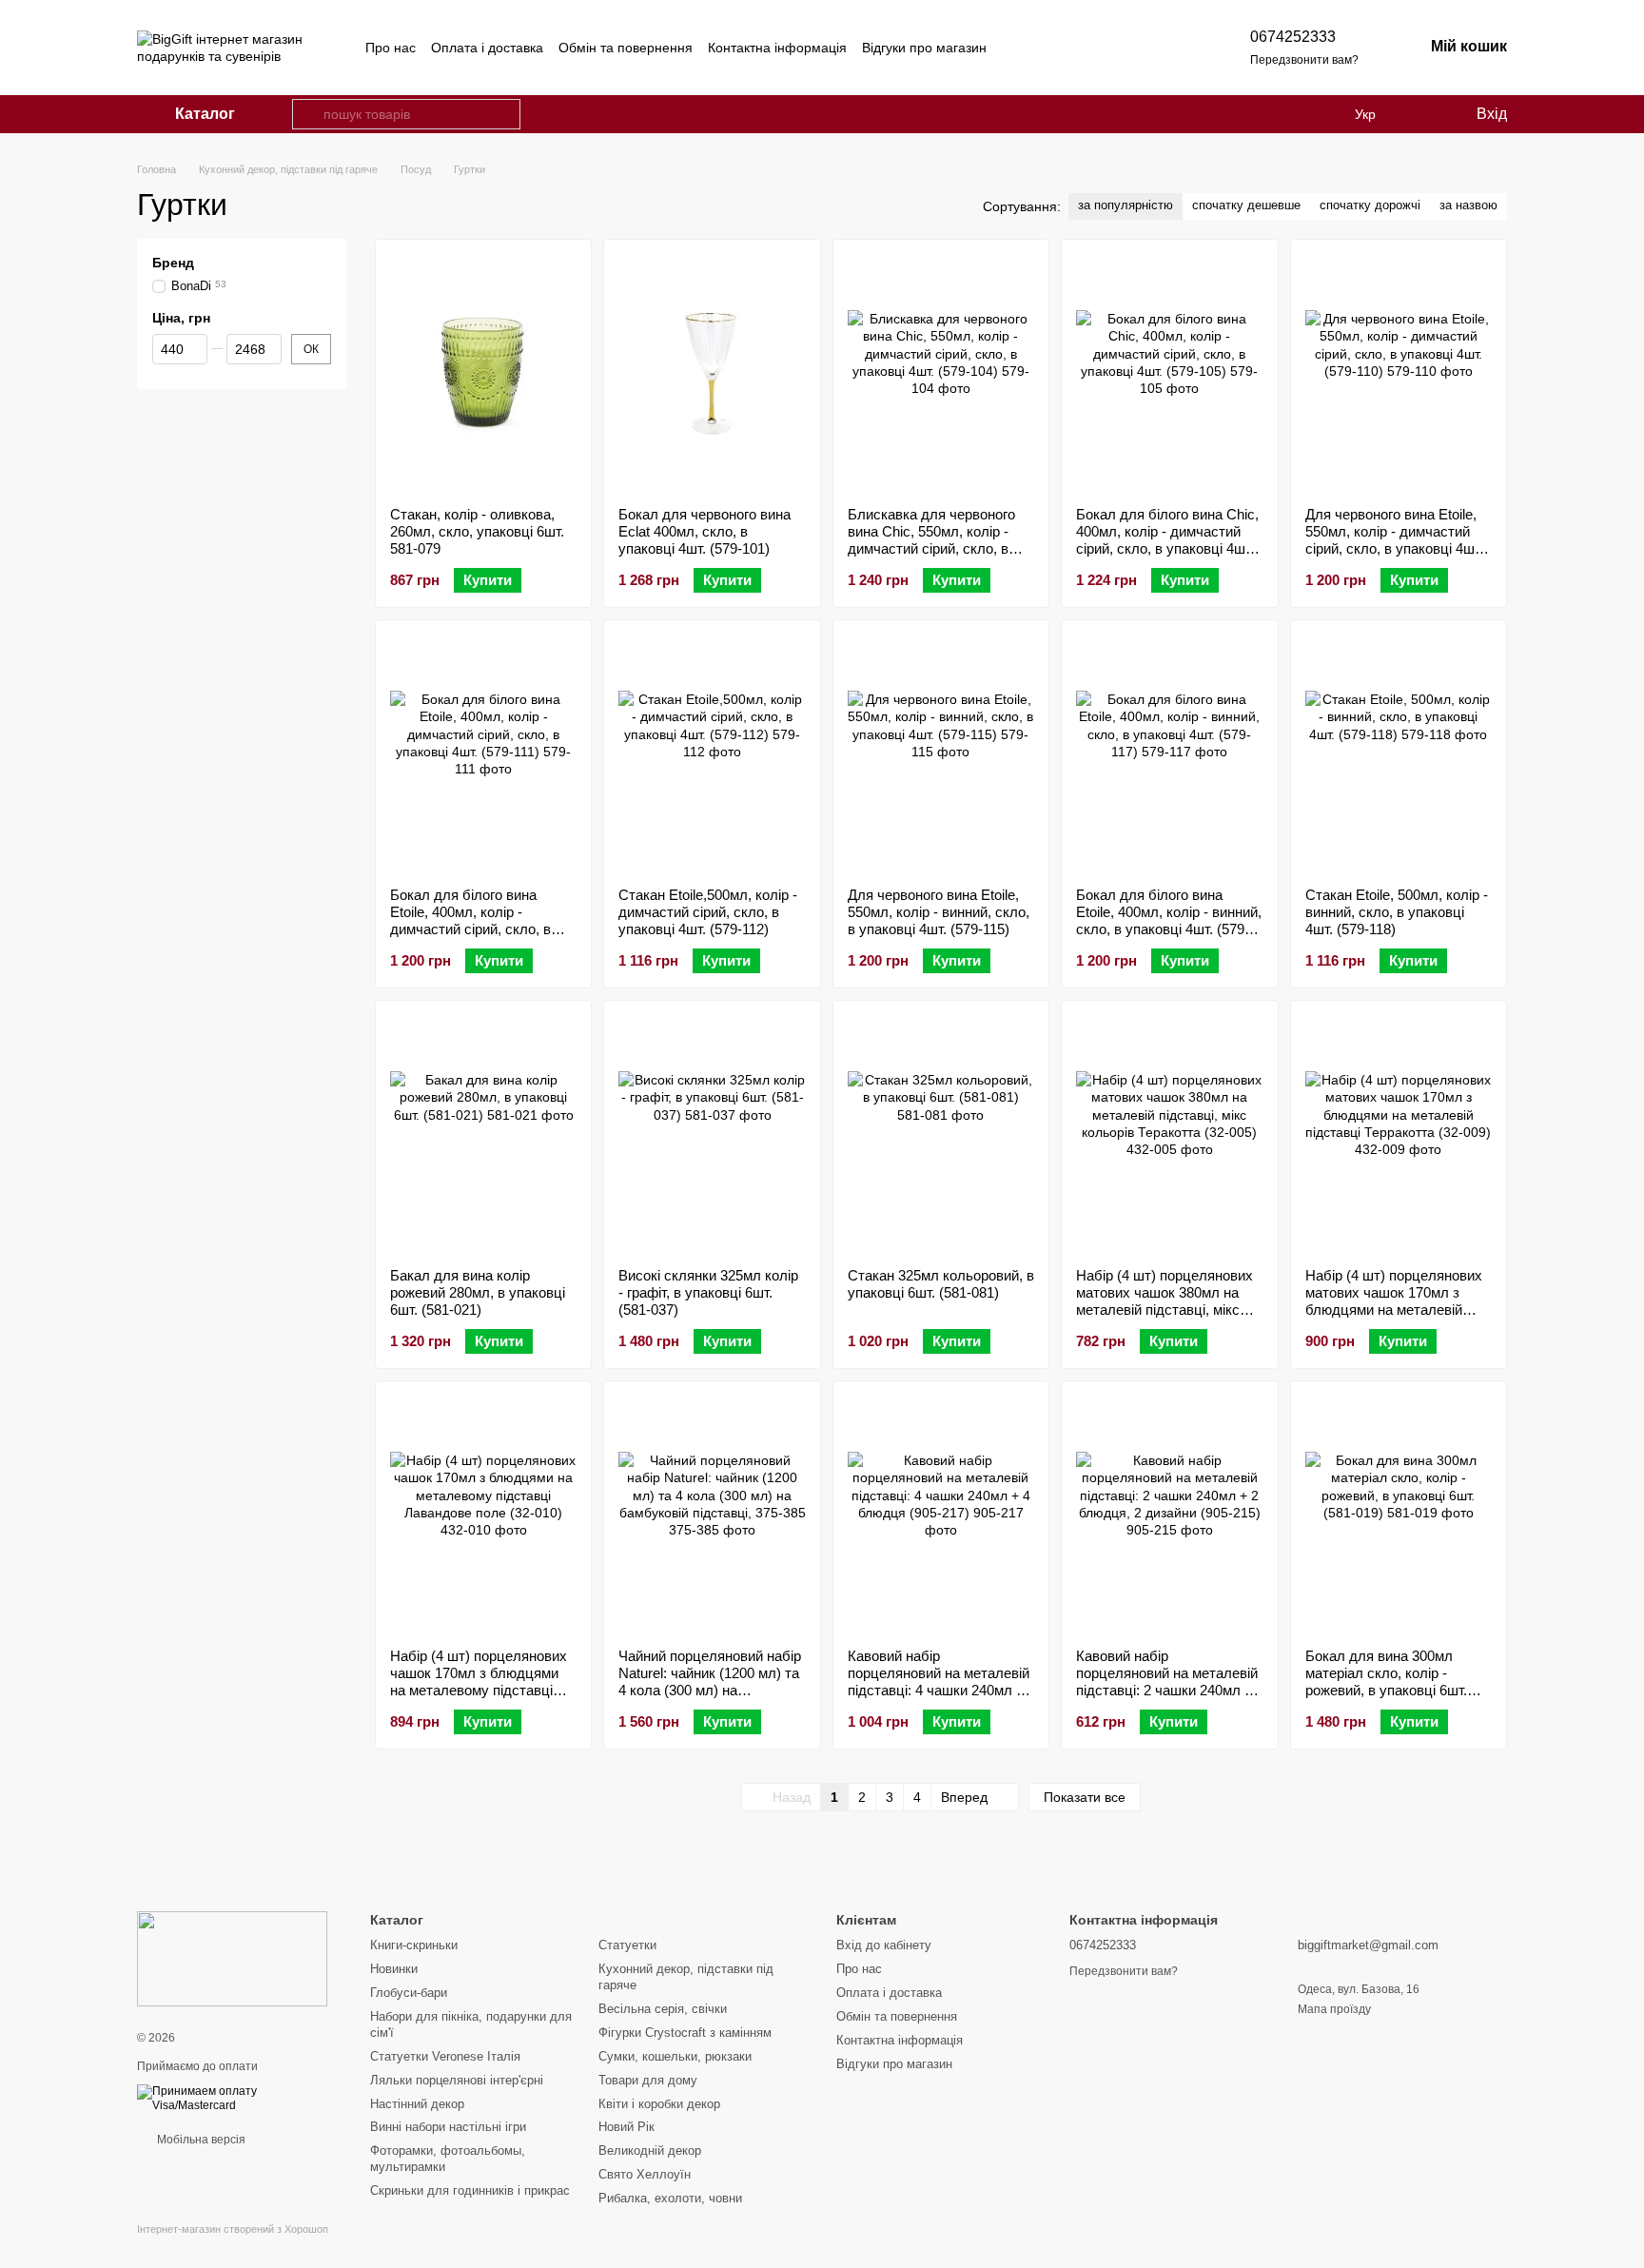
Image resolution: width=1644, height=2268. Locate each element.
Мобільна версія (200, 2140)
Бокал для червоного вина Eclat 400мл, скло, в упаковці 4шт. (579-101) (705, 531)
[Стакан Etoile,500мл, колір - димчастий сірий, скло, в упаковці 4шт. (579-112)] (712, 753)
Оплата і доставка (487, 48)
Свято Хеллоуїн (645, 2174)
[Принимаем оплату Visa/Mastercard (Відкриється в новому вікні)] (239, 2098)
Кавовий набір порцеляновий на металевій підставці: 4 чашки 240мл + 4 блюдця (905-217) (939, 1681)
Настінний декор (417, 2104)
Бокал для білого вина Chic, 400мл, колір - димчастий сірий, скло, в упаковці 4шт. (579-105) (1167, 540)
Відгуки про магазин (924, 48)
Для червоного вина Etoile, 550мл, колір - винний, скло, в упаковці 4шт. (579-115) (939, 912)
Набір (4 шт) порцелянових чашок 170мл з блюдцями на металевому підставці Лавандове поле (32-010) (479, 1681)
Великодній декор (650, 2151)
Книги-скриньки (414, 1945)
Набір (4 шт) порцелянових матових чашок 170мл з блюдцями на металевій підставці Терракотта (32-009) (1394, 1310)
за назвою (1468, 205)
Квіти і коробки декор (659, 2104)
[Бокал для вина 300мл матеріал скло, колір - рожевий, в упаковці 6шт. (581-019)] (1399, 1515)
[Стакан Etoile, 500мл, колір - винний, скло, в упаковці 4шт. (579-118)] (1399, 753)
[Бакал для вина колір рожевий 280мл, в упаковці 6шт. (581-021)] (483, 1134)
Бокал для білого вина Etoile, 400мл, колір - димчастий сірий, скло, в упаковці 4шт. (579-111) (470, 920)
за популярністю (1125, 205)
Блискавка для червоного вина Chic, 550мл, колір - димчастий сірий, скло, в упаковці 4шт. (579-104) (931, 540)
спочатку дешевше (1246, 205)
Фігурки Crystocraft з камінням (685, 2033)
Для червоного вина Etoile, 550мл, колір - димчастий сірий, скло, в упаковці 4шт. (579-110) (1394, 540)
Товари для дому (648, 2080)
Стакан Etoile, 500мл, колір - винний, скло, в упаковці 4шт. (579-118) (1397, 912)
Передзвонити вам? (1304, 60)
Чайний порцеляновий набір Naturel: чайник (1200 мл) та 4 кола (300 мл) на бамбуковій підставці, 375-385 (710, 1690)
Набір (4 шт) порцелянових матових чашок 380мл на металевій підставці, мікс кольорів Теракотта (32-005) (1167, 1301)
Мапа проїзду (1334, 2009)
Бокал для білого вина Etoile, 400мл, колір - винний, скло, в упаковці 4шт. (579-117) (1169, 920)
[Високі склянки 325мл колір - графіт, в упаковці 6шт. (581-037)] (712, 1134)
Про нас (391, 48)
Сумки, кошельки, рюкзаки (675, 2056)
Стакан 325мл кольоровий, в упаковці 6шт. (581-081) (941, 1284)
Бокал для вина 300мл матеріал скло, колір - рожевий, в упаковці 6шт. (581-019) (1386, 1681)
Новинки (394, 1969)
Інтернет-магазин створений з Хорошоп (233, 2229)
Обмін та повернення (626, 48)
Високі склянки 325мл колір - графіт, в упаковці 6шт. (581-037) (708, 1292)
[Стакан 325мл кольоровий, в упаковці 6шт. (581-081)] (941, 1134)
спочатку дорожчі (1370, 205)
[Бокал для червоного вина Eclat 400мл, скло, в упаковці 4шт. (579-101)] (712, 373)
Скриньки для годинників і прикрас (470, 2190)
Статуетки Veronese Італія (445, 2056)
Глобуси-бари (409, 1993)
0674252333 (1293, 37)
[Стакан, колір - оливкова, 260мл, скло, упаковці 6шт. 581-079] (483, 373)
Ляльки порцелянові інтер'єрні (457, 2080)
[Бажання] (1421, 114)
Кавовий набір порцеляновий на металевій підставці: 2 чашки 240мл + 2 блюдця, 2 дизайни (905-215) (1167, 1690)
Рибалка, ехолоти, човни (670, 2198)
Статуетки (627, 1945)
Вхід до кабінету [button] (884, 1945)
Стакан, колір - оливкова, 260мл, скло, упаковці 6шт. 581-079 (477, 531)
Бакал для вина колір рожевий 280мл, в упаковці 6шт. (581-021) (478, 1292)
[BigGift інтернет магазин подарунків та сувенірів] (232, 1958)
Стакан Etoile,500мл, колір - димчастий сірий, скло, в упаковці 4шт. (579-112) (708, 912)
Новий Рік (626, 2127)
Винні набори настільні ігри (448, 2127)
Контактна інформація (777, 48)
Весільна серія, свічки (663, 2009)
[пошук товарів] (307, 114)
